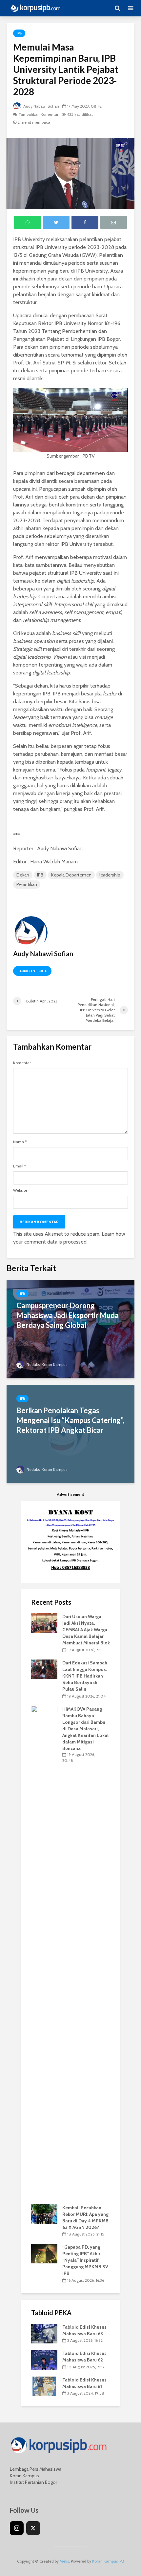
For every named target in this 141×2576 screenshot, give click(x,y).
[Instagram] (17, 2528)
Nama (20, 1142)
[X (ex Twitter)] (33, 2528)
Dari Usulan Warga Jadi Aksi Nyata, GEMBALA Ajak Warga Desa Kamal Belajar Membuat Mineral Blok (86, 1630)
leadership (110, 875)
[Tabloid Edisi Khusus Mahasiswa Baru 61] (44, 2386)
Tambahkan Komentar (38, 114)
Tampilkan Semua (32, 971)
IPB (19, 33)
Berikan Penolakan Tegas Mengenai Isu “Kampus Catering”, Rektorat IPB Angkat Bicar (70, 1420)
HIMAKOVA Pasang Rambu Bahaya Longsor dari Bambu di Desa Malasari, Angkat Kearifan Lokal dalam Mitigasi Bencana (85, 1729)
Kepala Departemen (71, 875)
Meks (64, 2561)
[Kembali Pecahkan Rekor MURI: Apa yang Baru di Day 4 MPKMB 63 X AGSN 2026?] (44, 2214)
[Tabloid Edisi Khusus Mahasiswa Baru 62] (44, 2360)
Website (20, 1190)
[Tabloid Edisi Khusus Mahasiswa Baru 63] (44, 2333)
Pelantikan (27, 884)
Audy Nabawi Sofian (41, 106)
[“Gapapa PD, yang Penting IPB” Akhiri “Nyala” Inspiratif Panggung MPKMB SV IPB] (44, 2253)
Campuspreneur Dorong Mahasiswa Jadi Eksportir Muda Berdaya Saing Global (68, 1315)
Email (20, 1166)
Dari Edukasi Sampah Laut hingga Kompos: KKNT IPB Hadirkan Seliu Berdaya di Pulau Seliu (85, 1676)
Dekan (23, 875)
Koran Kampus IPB (108, 2561)
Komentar (22, 1063)
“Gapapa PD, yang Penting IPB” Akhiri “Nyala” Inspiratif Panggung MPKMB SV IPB (85, 2260)
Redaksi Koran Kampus (46, 1364)
